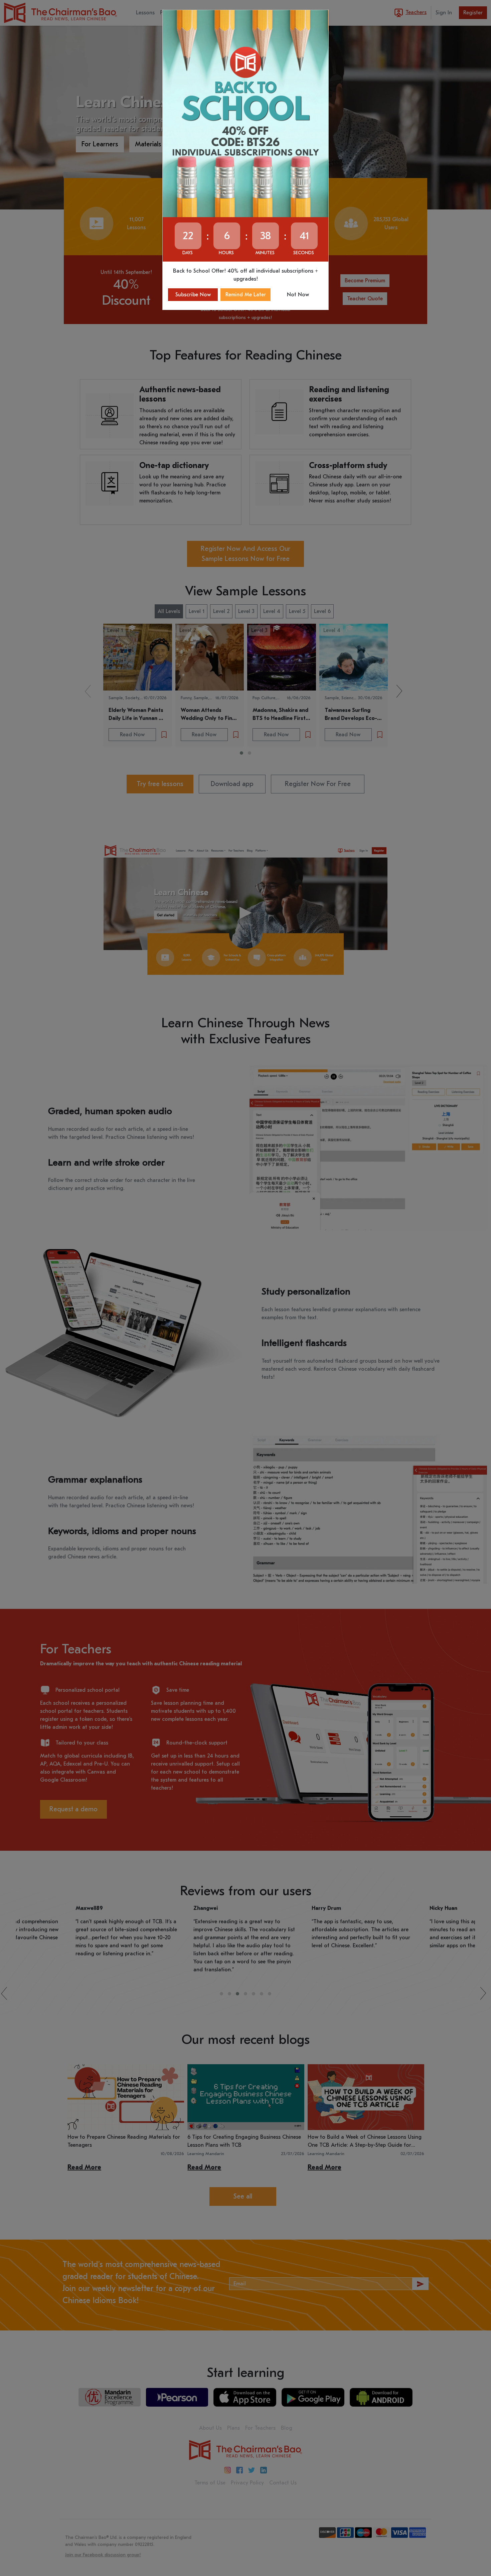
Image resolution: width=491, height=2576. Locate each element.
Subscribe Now (193, 295)
